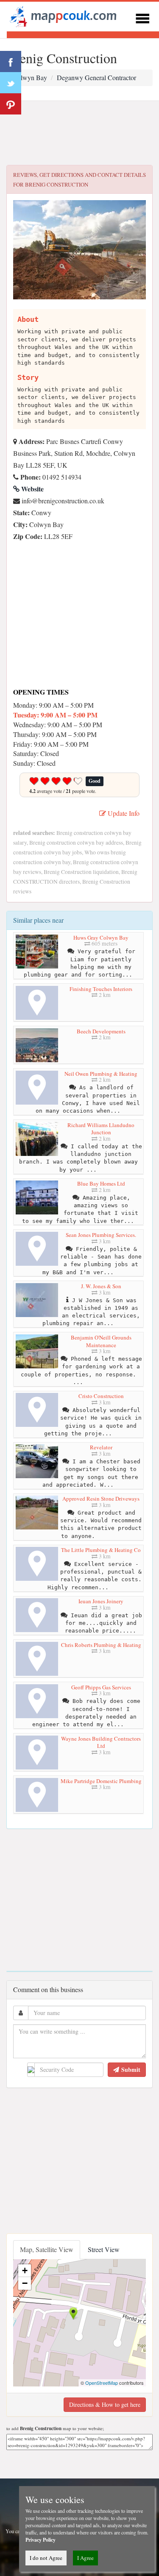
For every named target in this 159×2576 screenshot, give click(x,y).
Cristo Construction (101, 1396)
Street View (104, 2249)
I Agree (85, 2558)
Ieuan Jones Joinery (101, 1601)
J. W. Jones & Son (101, 1286)
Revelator (101, 1447)
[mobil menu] (142, 17)
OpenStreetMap (102, 2383)
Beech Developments (101, 1031)
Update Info (123, 813)
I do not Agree (46, 2558)
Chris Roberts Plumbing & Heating (101, 1645)
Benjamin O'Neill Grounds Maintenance (101, 1341)
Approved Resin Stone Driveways (101, 1499)
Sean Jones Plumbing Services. (101, 1235)
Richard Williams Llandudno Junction (101, 1129)
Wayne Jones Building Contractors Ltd (101, 1742)
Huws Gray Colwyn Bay (101, 938)
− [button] (25, 2283)
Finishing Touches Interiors (101, 989)
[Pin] (11, 104)
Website (32, 489)
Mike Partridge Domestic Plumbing (101, 1781)
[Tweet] (11, 83)
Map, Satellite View (47, 2249)
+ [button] (25, 2270)
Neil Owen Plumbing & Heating (101, 1074)
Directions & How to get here (105, 2404)
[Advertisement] (79, 133)
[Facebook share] (11, 61)
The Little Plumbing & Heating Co (101, 1550)
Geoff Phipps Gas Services (101, 1687)
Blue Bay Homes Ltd (101, 1183)
